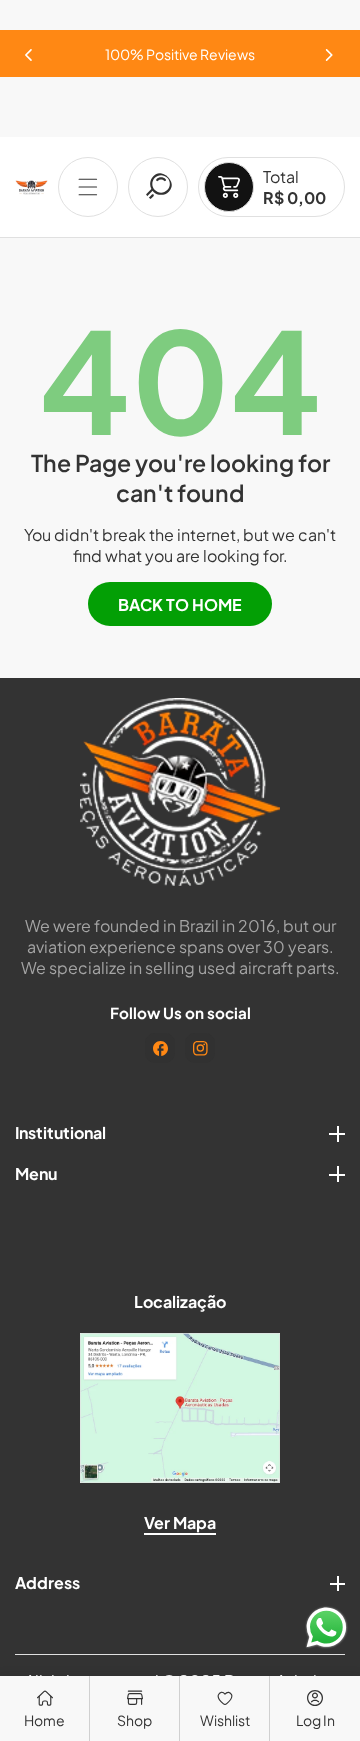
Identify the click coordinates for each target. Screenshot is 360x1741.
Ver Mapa (180, 1522)
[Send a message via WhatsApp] (326, 1627)
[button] (330, 49)
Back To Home (180, 604)
